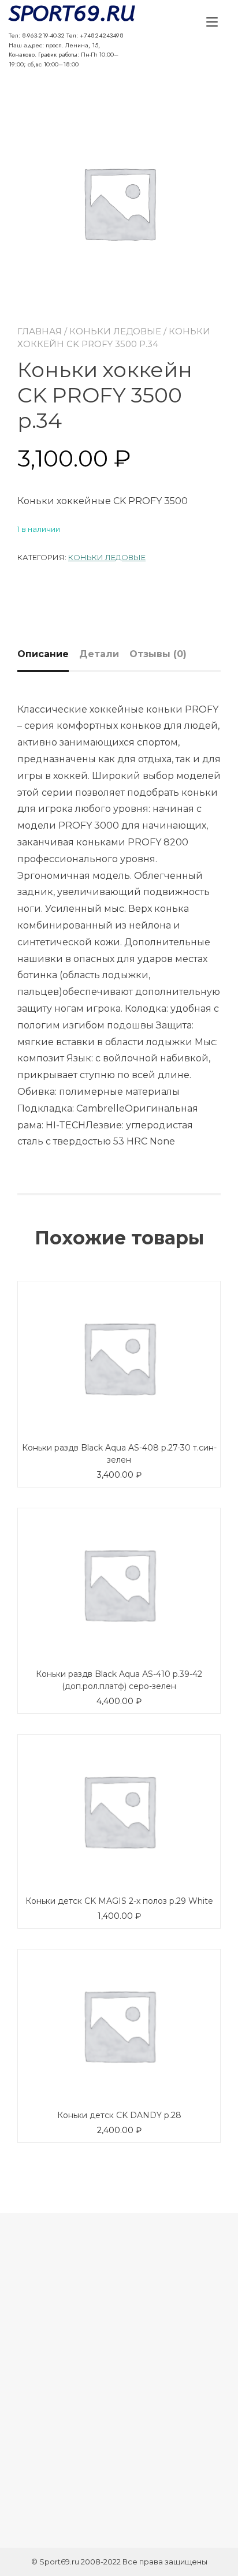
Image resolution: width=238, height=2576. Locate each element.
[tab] (47, 654)
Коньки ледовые (115, 331)
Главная (40, 331)
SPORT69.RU (66, 14)
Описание (43, 654)
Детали (99, 654)
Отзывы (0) (158, 654)
